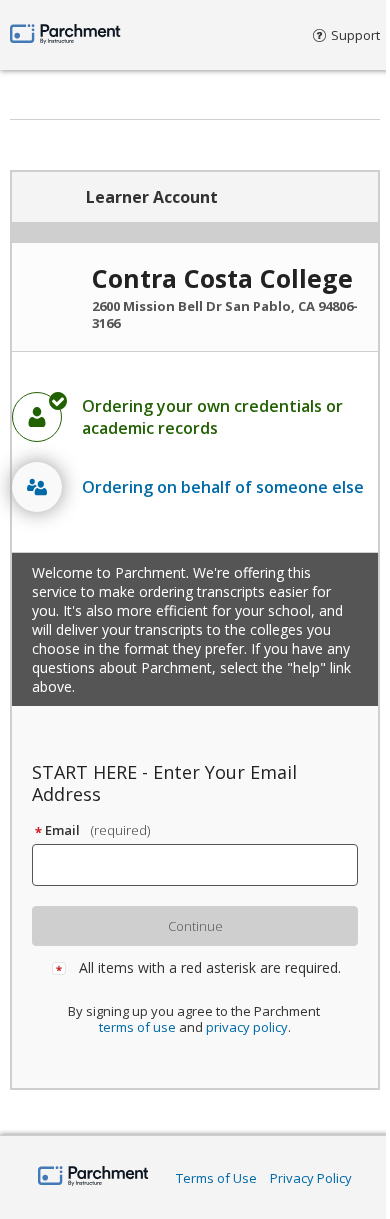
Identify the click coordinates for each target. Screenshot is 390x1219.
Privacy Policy (311, 1178)
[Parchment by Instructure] (93, 1177)
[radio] (195, 417)
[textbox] (204, 865)
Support (355, 35)
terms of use (137, 1027)
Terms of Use (216, 1178)
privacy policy (247, 1027)
